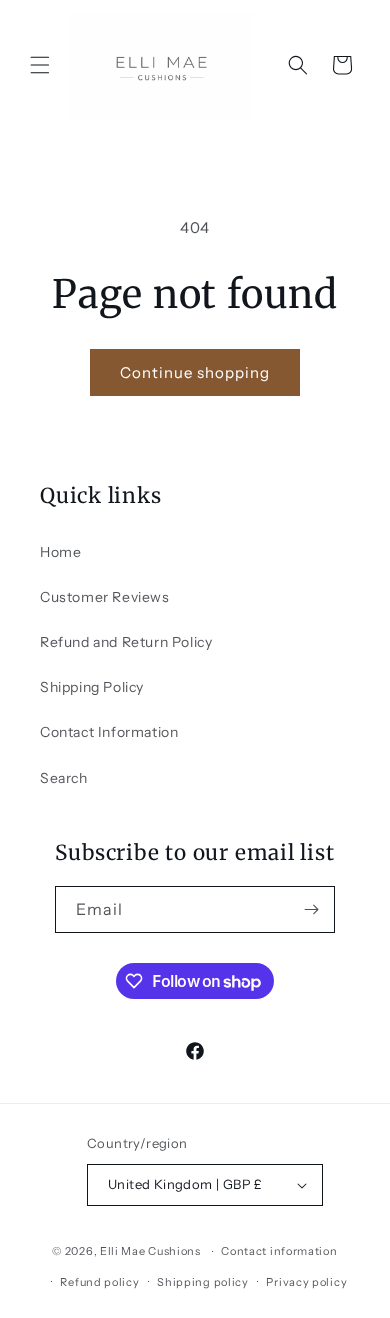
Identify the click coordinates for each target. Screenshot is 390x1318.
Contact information (279, 1251)
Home (60, 552)
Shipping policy (203, 1282)
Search (64, 778)
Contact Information (109, 732)
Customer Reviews (105, 597)
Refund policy (99, 1282)
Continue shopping (195, 372)
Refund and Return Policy (126, 642)
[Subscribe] (312, 909)
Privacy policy (306, 1282)
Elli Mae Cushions (150, 1251)
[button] (40, 65)
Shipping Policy (92, 687)
